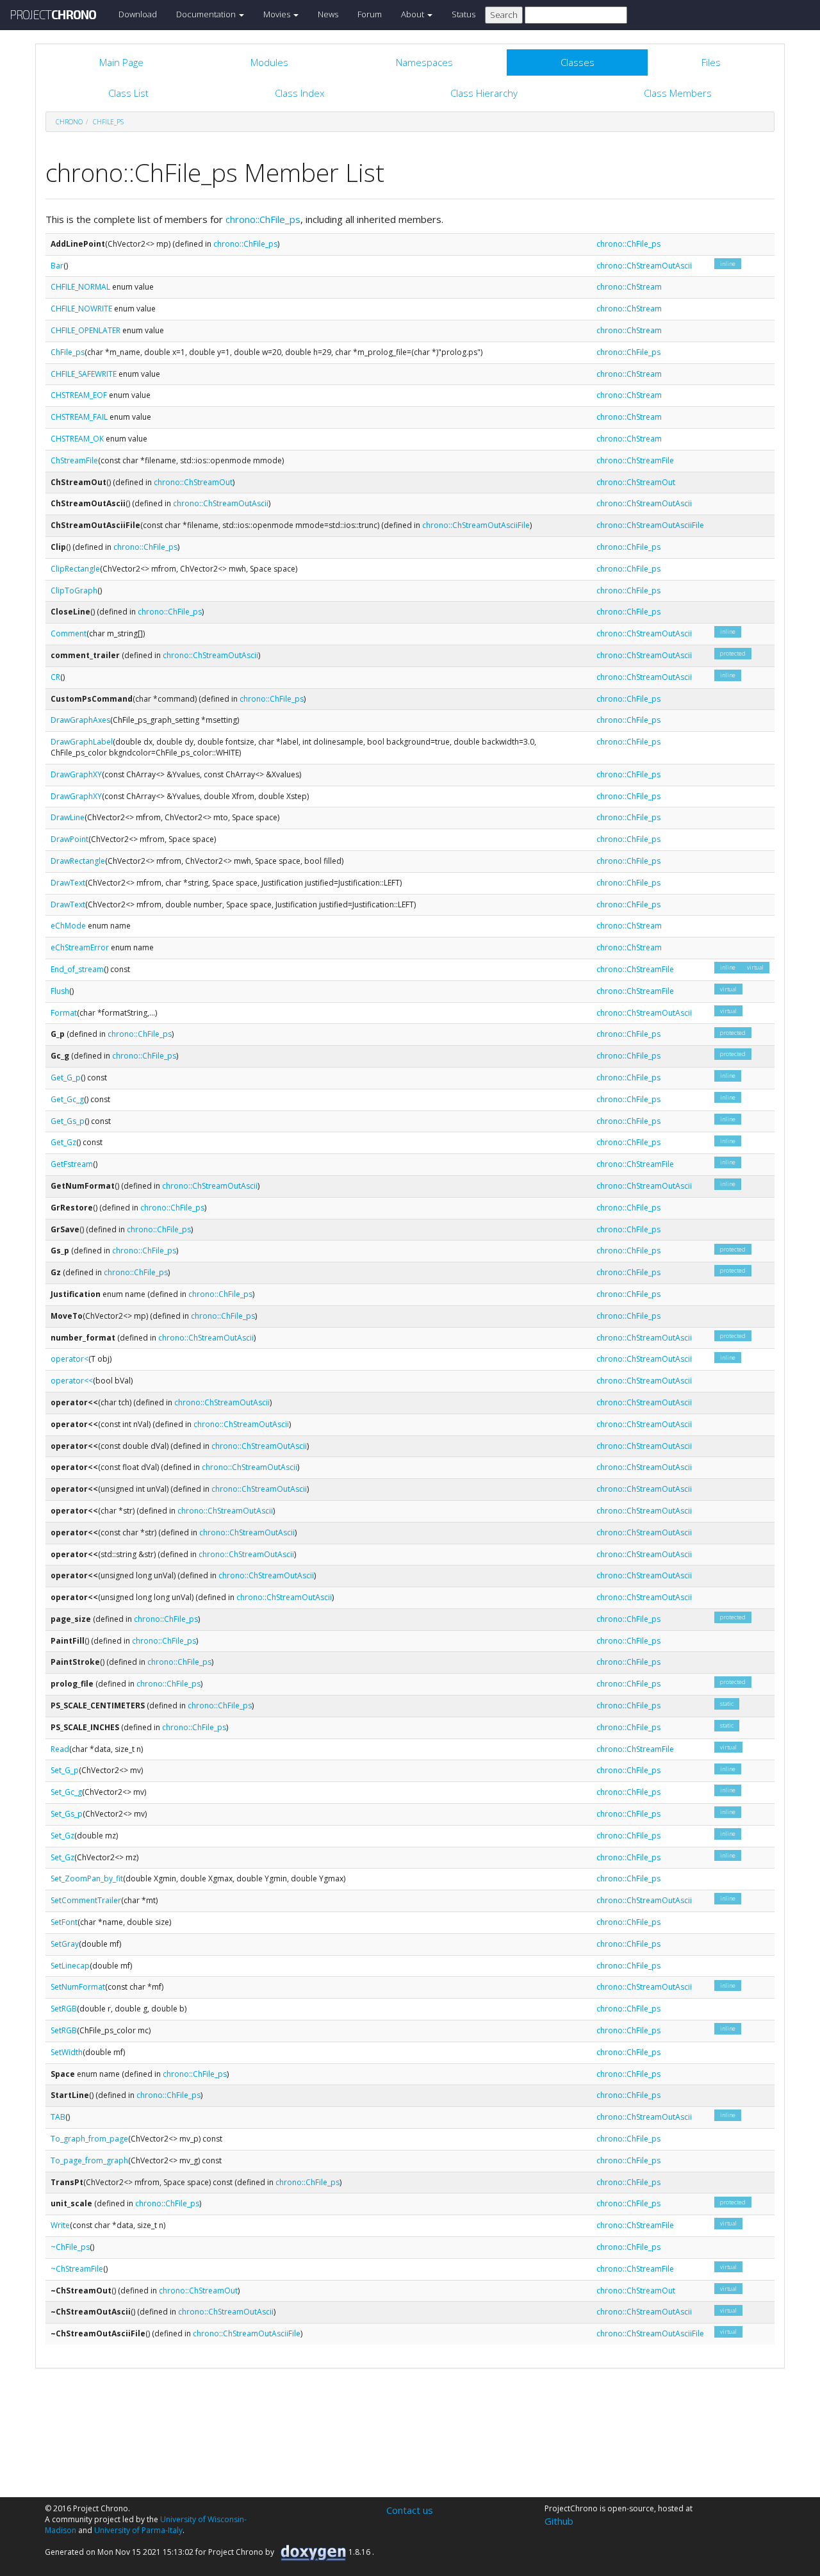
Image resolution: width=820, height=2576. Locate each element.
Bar (57, 266)
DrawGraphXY (76, 774)
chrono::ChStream (629, 287)
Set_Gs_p (67, 1814)
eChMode (68, 926)
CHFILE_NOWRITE (81, 309)
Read (60, 1749)
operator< (70, 1359)
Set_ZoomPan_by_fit (87, 1878)
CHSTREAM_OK (77, 439)
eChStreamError (80, 947)
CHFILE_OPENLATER (86, 330)
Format (64, 1013)
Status (463, 14)
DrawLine (68, 817)
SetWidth (67, 2052)
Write (60, 2225)
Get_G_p (66, 1077)
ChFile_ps (108, 122)
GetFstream (72, 1164)
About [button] (414, 14)
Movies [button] (278, 14)
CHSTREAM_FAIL (79, 417)
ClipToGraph (74, 590)
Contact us (410, 2510)
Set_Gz (62, 1836)
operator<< (72, 1381)
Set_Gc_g (66, 1792)
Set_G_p (65, 1770)
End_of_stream (77, 969)
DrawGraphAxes (80, 720)
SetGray (65, 1944)
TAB (58, 2117)
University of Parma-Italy (138, 2530)
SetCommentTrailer (86, 1900)
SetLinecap (70, 1966)
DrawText (68, 883)
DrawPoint (70, 839)
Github (559, 2521)
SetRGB (64, 2009)
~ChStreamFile (77, 2269)
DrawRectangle (78, 861)
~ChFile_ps (70, 2247)
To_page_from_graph (89, 2160)
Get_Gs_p (68, 1121)
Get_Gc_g (67, 1099)
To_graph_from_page (89, 2139)
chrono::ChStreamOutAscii (644, 266)
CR (55, 677)
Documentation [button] (207, 14)
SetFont (64, 1922)
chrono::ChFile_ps (263, 219)
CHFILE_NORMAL (80, 287)
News (328, 14)
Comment (69, 633)
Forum (370, 14)
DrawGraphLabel (82, 742)
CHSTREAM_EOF (79, 395)
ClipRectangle (75, 569)
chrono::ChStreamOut (193, 482)
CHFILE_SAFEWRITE (84, 374)
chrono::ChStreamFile (635, 460)
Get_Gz (63, 1142)
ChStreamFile (74, 460)
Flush (60, 991)
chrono (69, 122)
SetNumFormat (78, 1987)
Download (138, 14)
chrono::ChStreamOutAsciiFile (476, 525)
